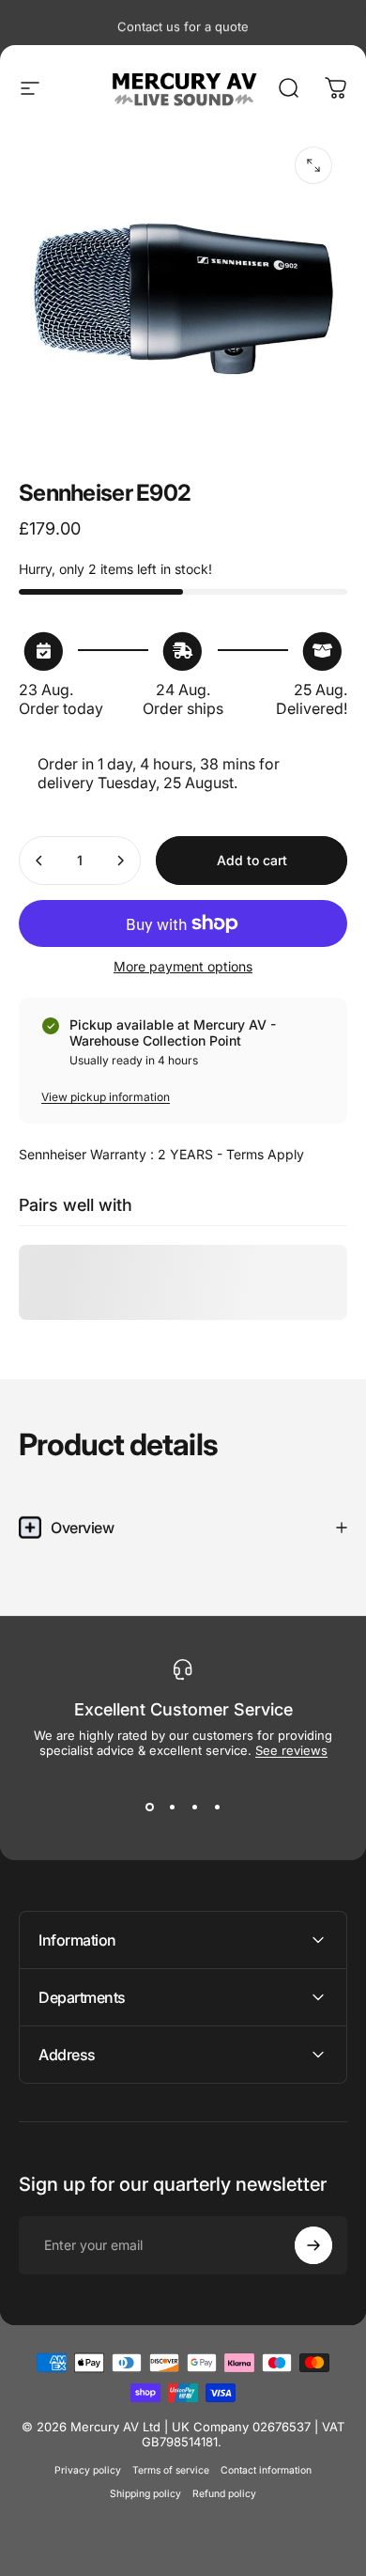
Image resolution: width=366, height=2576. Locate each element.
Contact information (266, 2470)
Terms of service (171, 2470)
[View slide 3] (194, 1807)
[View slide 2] (172, 1807)
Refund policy (224, 2494)
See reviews (291, 1750)
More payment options (183, 966)
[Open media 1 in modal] (313, 165)
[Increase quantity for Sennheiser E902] (120, 861)
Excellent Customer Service (183, 1709)
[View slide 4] (217, 1807)
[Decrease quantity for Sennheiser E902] (39, 861)
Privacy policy (88, 2470)
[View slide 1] (149, 1807)
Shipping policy (145, 2494)
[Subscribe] (313, 2245)
